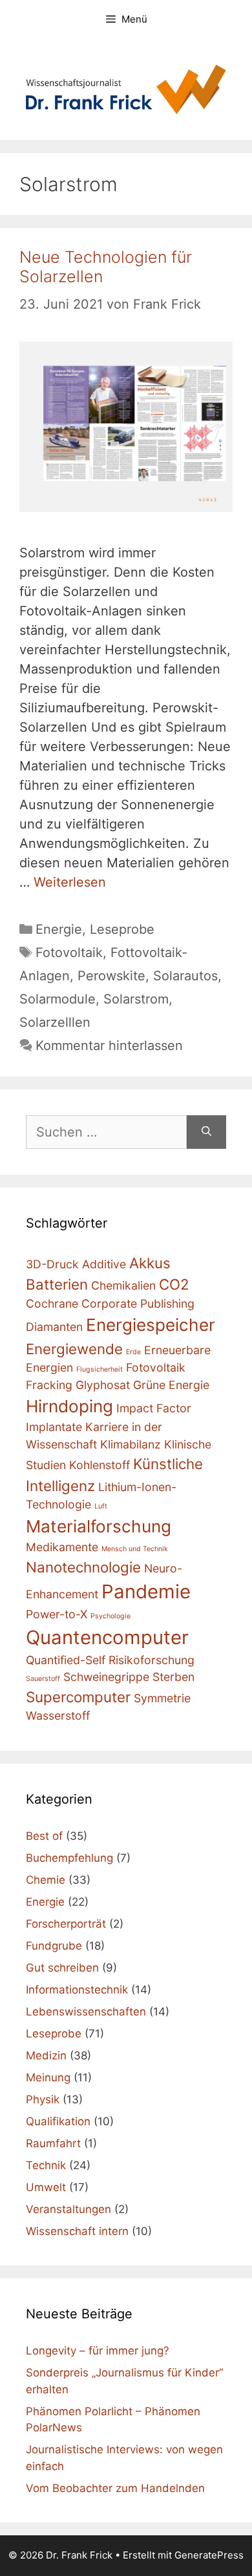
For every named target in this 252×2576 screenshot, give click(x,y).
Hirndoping (69, 1406)
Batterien (57, 1284)
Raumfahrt (53, 2143)
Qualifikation (58, 2121)
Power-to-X (57, 1614)
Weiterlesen (70, 882)
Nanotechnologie (83, 1567)
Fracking (49, 1385)
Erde (133, 1352)
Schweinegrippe (106, 1677)
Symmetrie (162, 1698)
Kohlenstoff (100, 1465)
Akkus (150, 1263)
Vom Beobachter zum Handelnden (115, 2488)
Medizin (46, 2056)
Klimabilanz (131, 1444)
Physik (43, 2099)
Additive (104, 1264)
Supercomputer (78, 1697)
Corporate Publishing (138, 1303)
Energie (59, 929)
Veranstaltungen (68, 2209)
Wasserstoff (58, 1716)
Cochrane (52, 1303)
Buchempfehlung (69, 1858)
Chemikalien (123, 1285)
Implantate (54, 1427)
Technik (46, 2165)
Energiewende (74, 1349)
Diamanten (54, 1327)
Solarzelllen (55, 1022)
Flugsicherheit (100, 1369)
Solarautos (185, 976)
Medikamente (62, 1547)
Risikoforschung (152, 1660)
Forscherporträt (66, 1924)
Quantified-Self (66, 1660)
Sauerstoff (43, 1679)
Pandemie (146, 1592)
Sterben (173, 1677)
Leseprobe (122, 929)
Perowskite (111, 976)
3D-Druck (52, 1264)
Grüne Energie (171, 1385)
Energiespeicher (151, 1325)
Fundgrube (54, 1946)
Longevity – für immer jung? (98, 2351)
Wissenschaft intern (77, 2231)
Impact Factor (154, 1408)
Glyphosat (103, 1385)
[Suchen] (206, 1132)
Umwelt (46, 2187)
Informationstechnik (77, 1990)
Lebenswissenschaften (86, 2012)
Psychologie (110, 1616)
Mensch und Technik (135, 1549)
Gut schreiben (62, 1968)
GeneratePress (209, 2555)
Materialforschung (99, 1526)
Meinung (48, 2077)
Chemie (46, 1880)
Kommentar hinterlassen (109, 1046)
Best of (44, 1836)
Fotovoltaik (69, 953)
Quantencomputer (107, 1637)
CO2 (174, 1284)
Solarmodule (58, 999)
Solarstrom (136, 999)
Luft (101, 1506)
